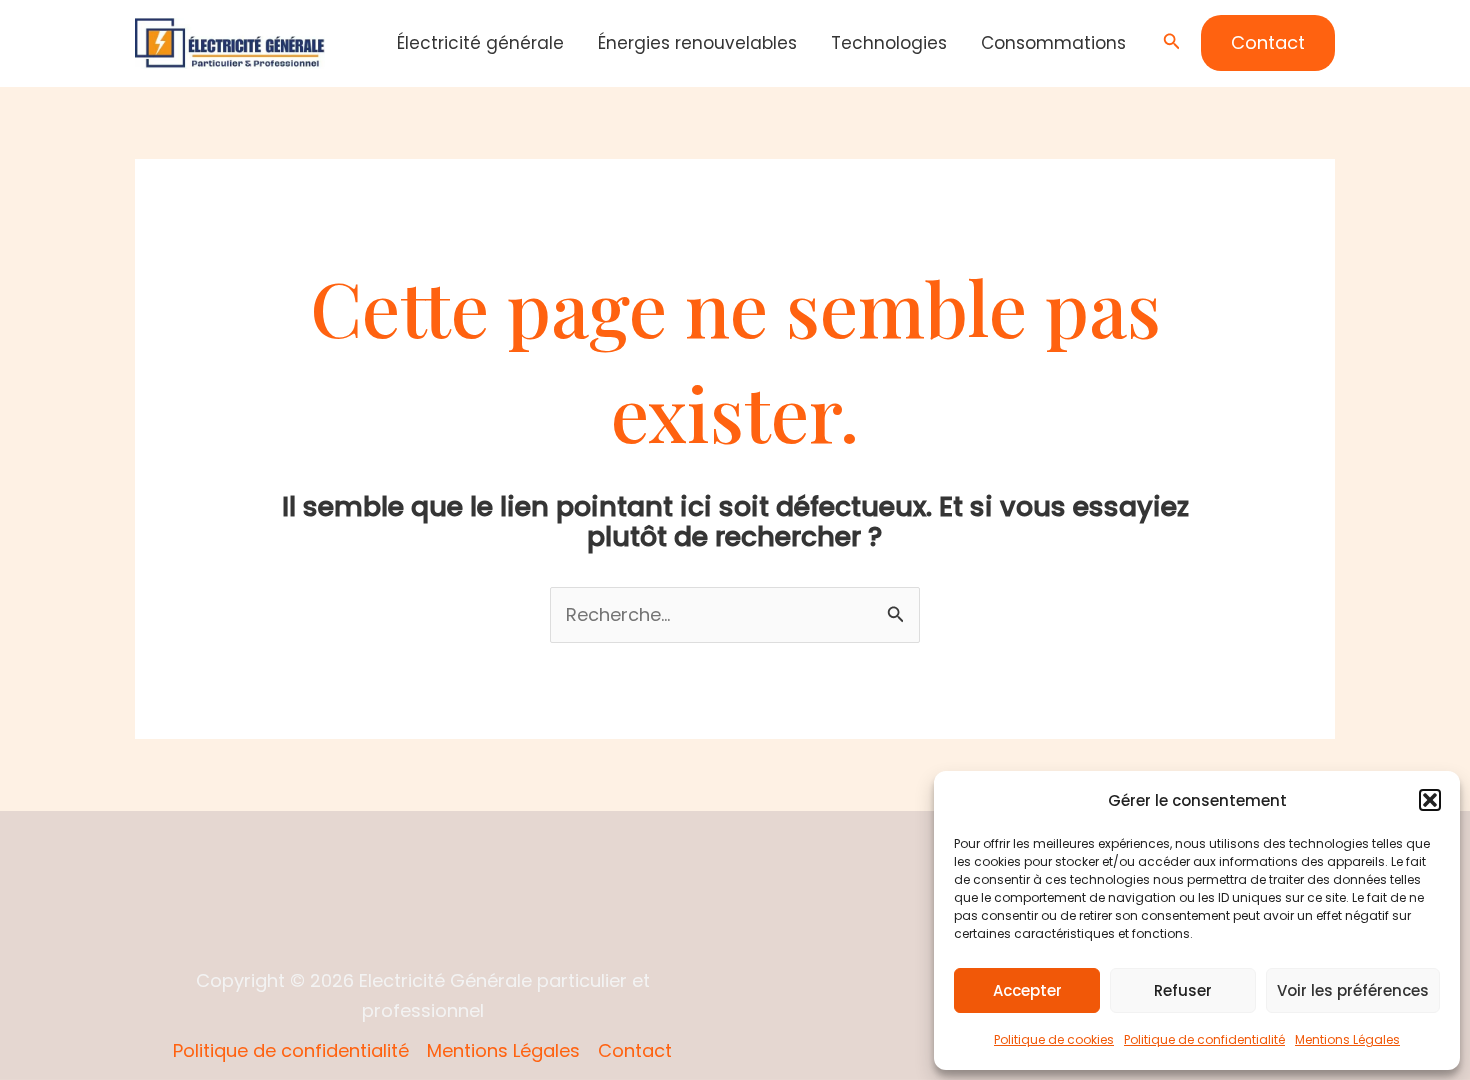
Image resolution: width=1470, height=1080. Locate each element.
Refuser (1183, 990)
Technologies (889, 43)
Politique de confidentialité (1204, 1039)
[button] (1430, 800)
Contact (635, 1050)
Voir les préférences (1353, 990)
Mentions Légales (1347, 1039)
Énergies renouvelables (697, 43)
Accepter (1027, 990)
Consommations (1053, 43)
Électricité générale (480, 43)
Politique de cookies (1054, 1039)
